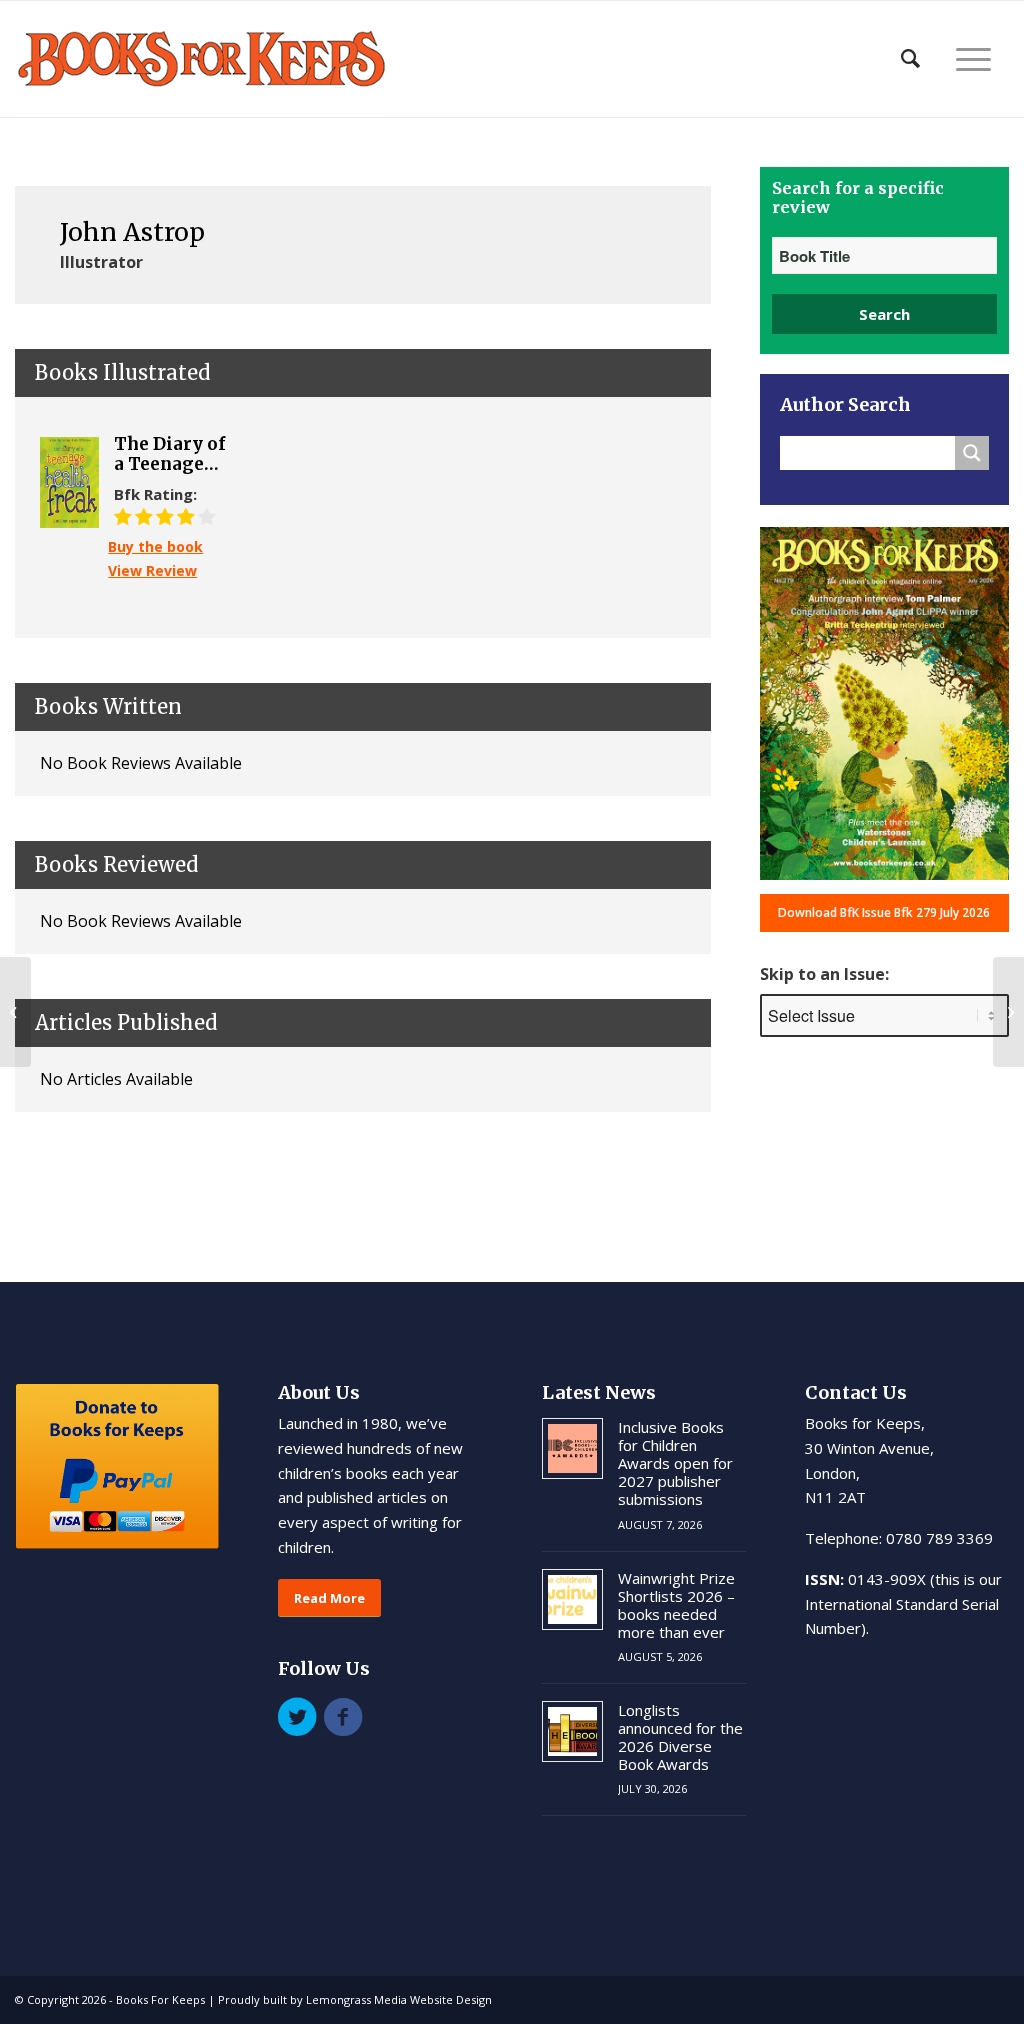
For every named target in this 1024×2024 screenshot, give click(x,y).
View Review (152, 570)
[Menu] (973, 59)
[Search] (910, 59)
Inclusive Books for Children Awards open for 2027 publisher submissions (675, 1463)
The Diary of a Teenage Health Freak (173, 454)
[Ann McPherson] (15, 1012)
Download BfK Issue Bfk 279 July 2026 (884, 912)
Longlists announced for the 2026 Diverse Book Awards (680, 1737)
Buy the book (155, 546)
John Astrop (132, 232)
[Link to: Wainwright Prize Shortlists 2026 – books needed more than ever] (572, 1599)
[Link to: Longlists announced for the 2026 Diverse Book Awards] (572, 1731)
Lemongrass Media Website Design (399, 1999)
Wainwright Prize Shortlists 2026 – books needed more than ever (676, 1605)
